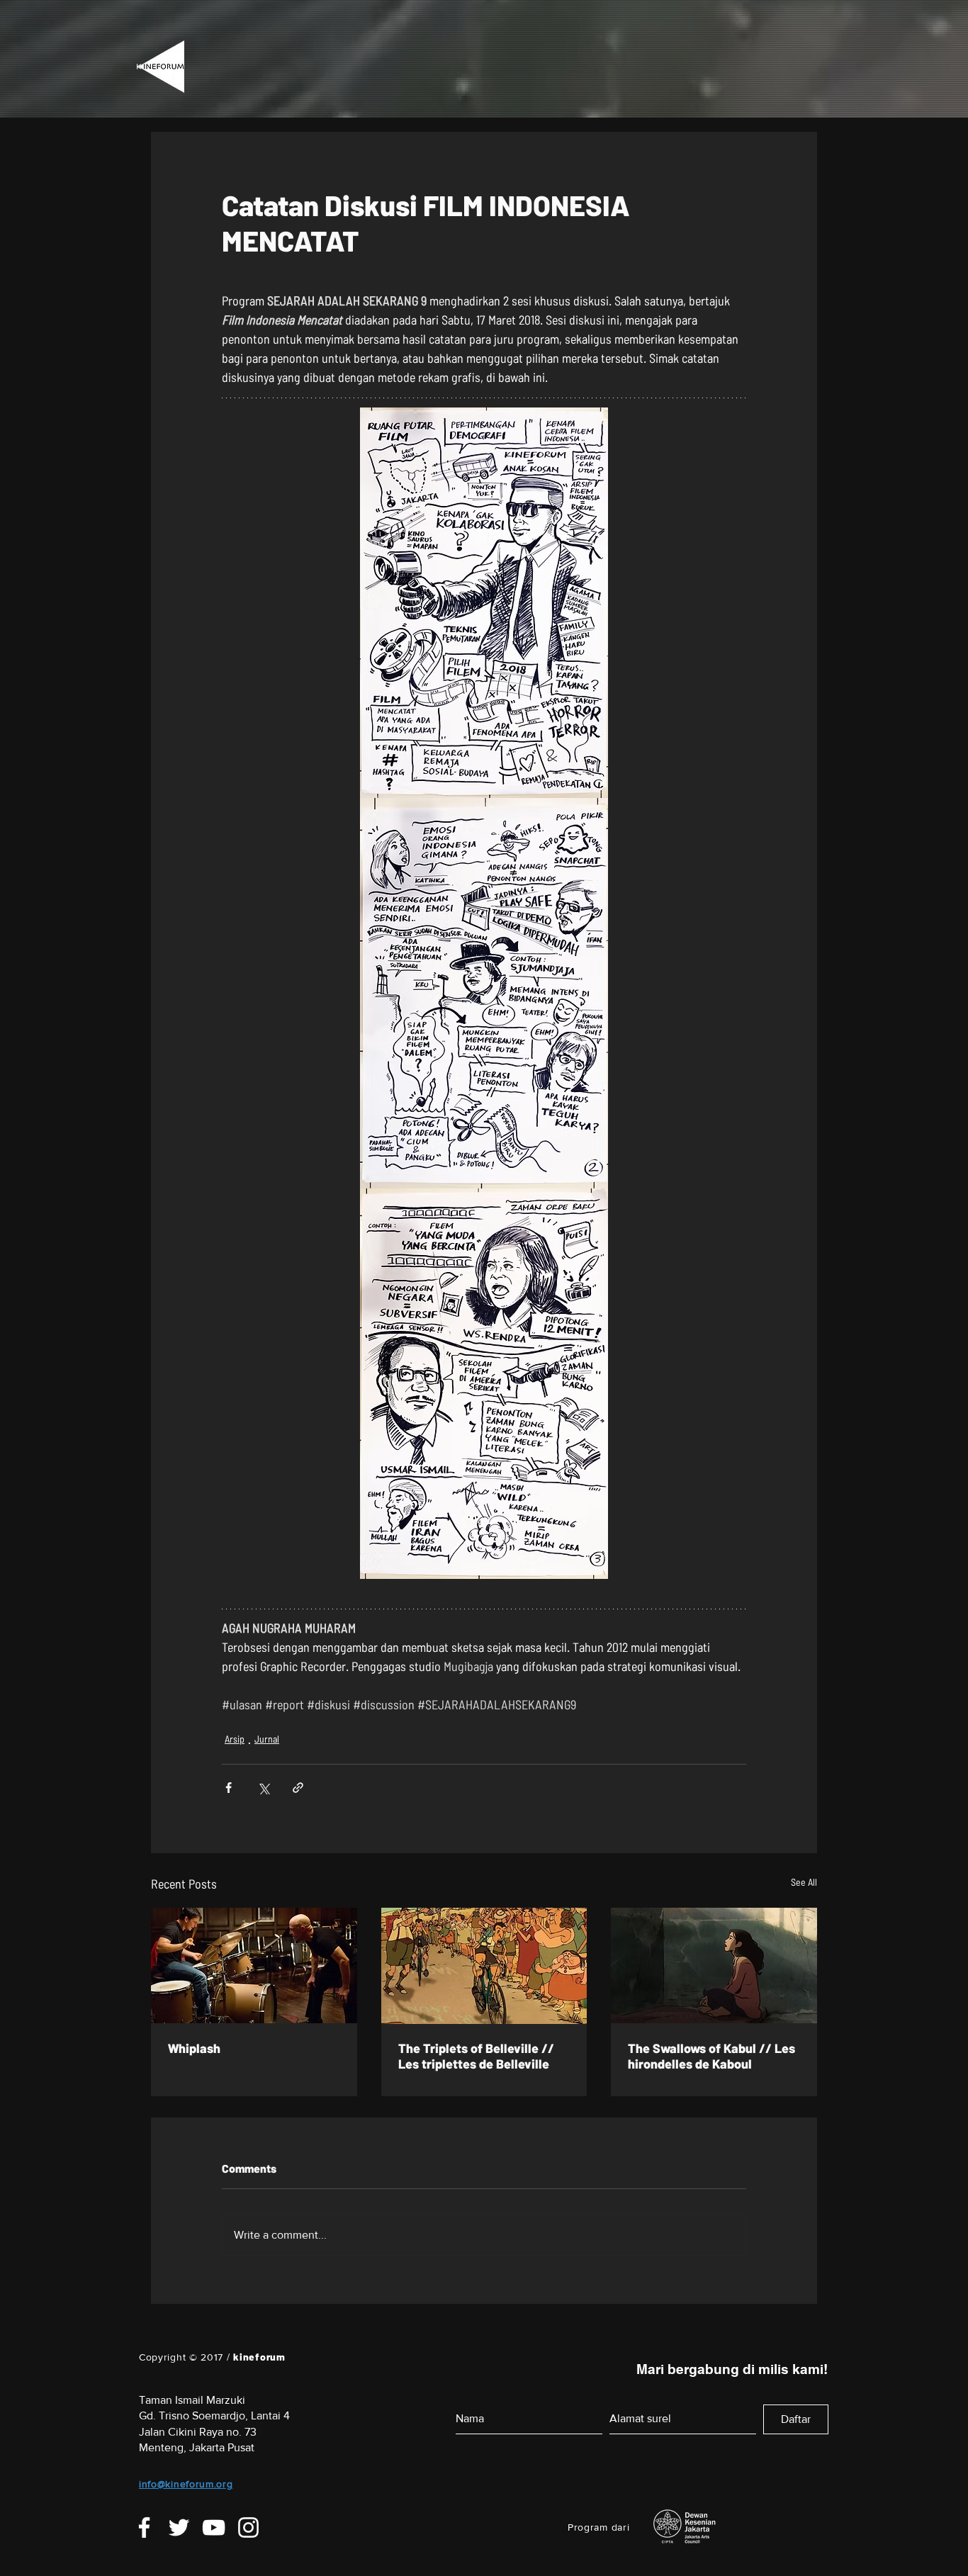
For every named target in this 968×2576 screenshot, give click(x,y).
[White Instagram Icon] (248, 2527)
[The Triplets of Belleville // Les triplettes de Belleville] (484, 1966)
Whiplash (194, 2048)
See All (804, 1882)
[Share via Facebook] (229, 1788)
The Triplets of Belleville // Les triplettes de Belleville (476, 2056)
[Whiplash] (254, 1965)
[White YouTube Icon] (214, 2527)
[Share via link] (298, 1788)
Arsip (235, 1739)
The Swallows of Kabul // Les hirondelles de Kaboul (711, 2056)
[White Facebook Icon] (144, 2527)
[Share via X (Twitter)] (263, 1788)
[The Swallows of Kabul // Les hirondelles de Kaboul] (714, 1965)
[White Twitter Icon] (179, 2527)
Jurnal (267, 1739)
